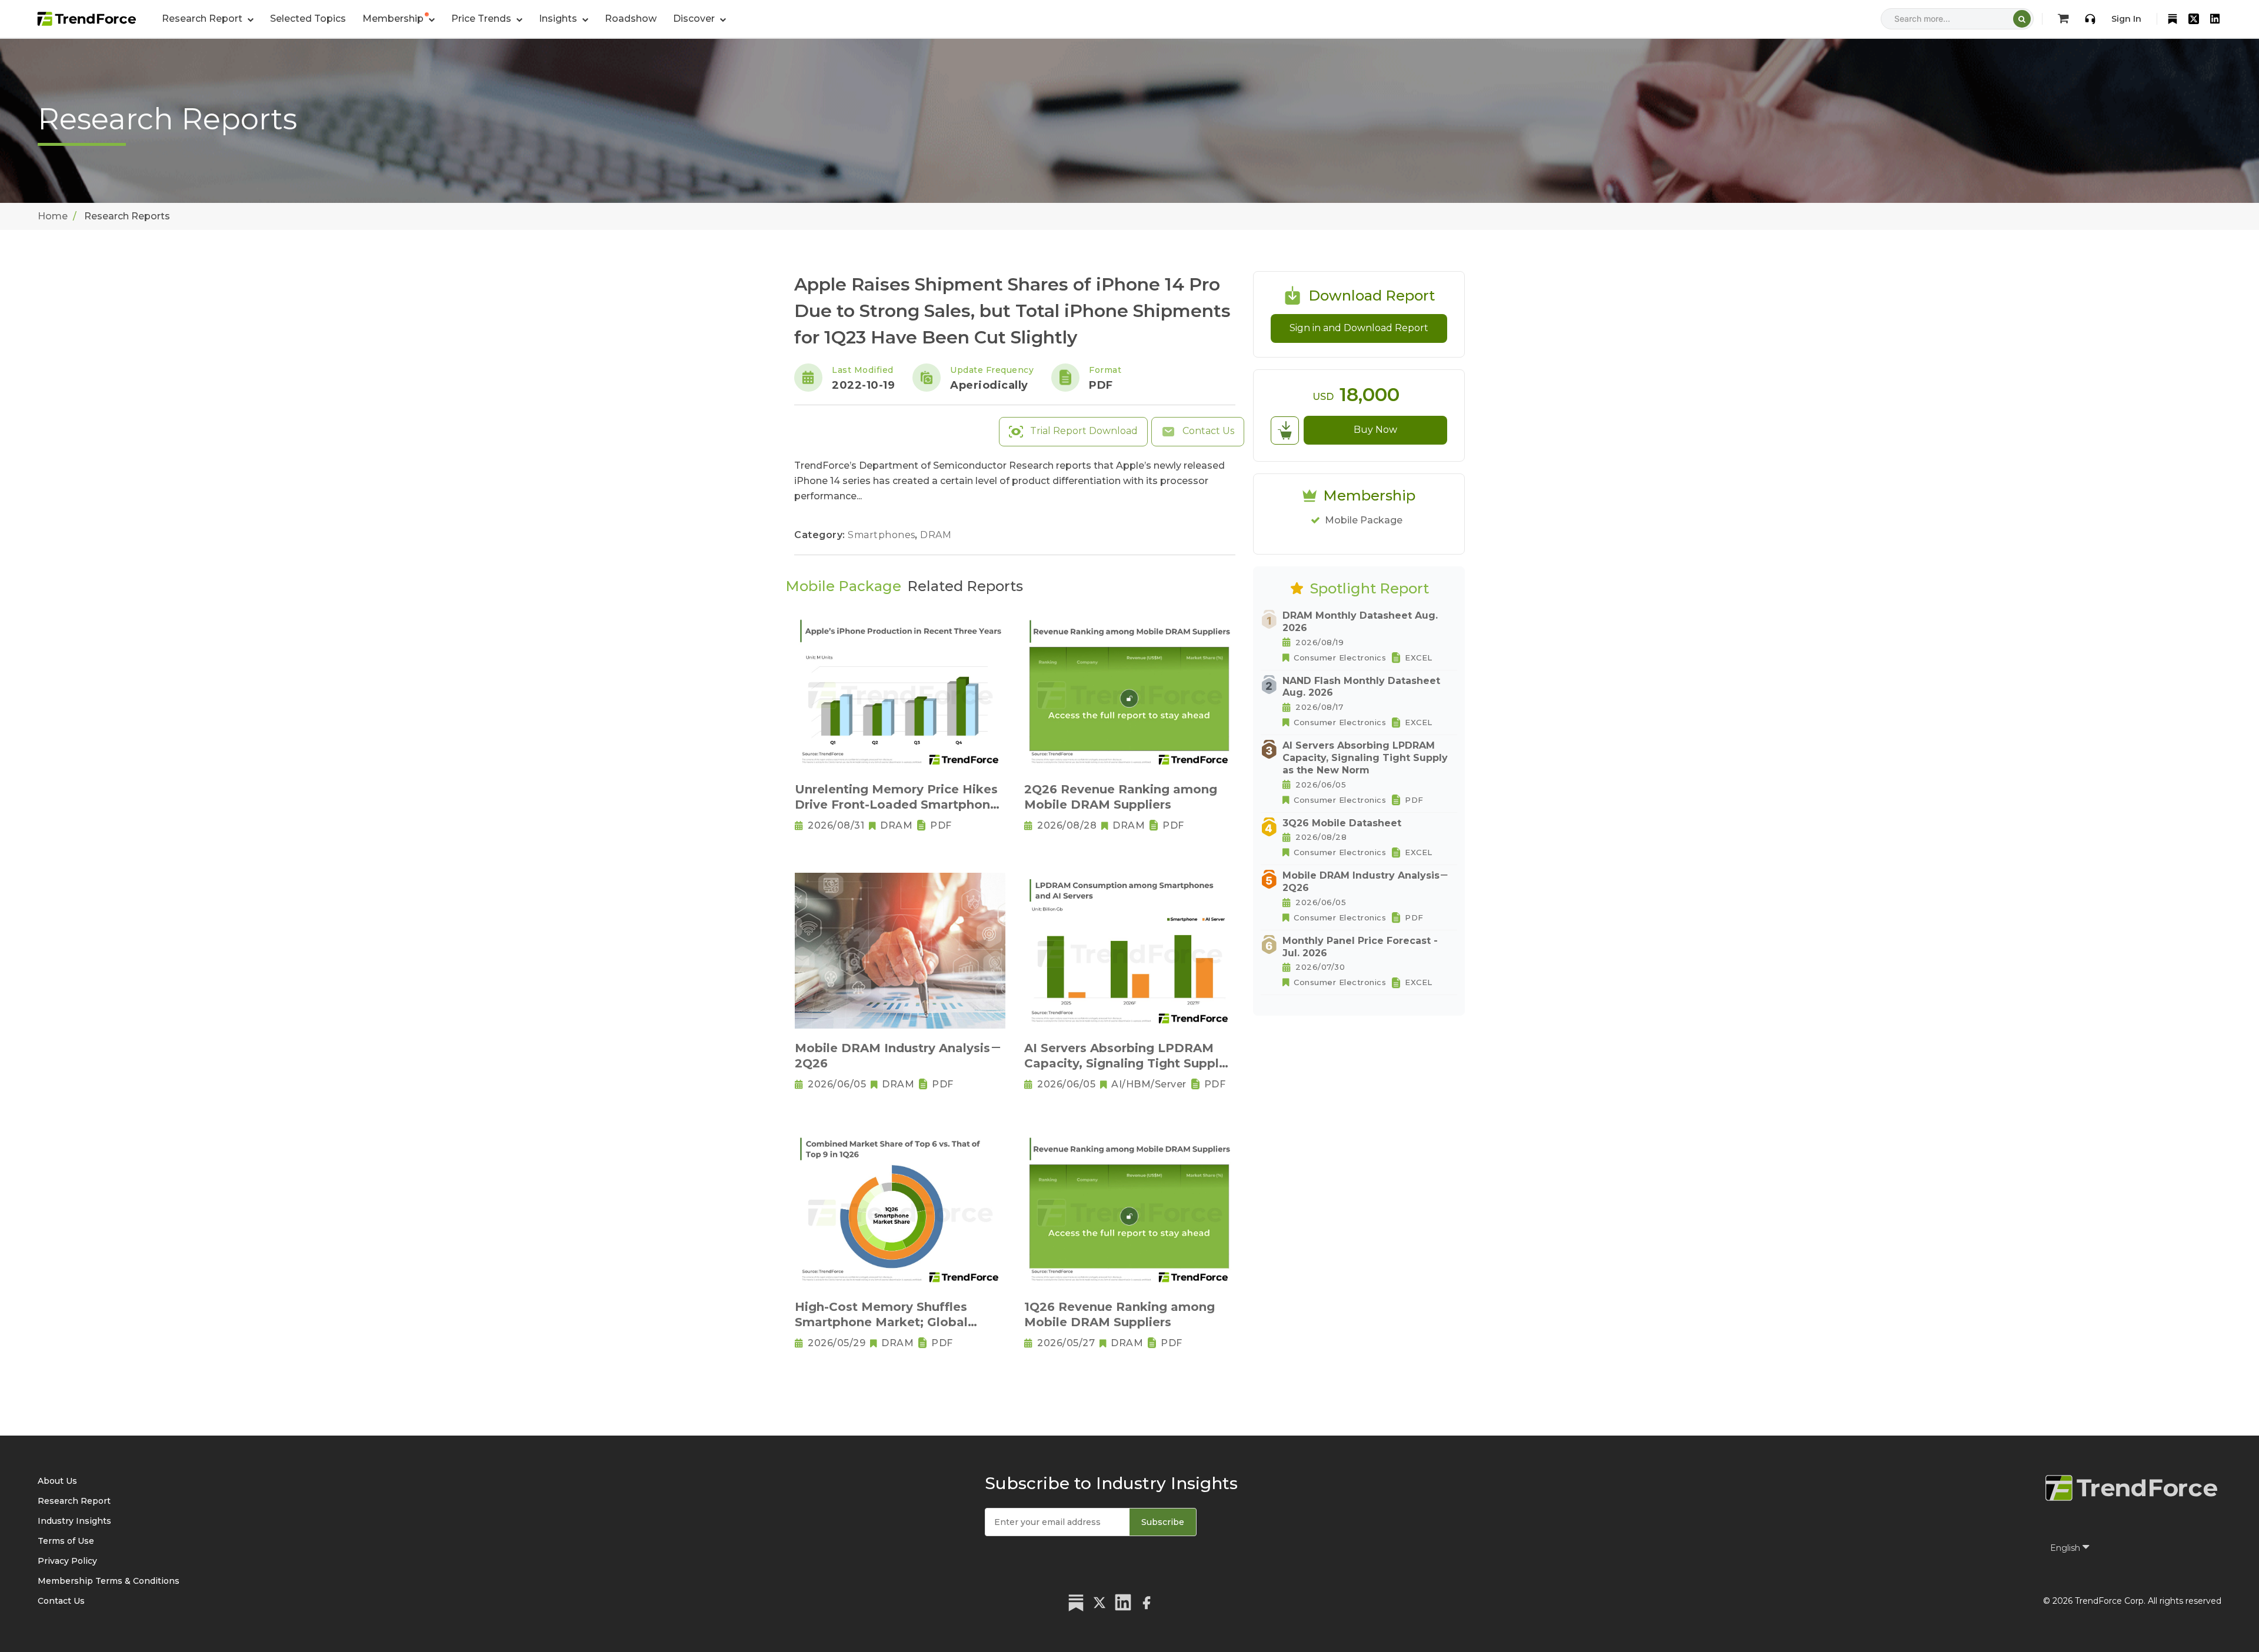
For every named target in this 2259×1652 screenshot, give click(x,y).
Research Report (74, 1501)
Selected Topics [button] (308, 19)
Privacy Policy (67, 1561)
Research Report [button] (203, 19)
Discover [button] (695, 19)
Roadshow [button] (631, 19)
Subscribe (1163, 1522)
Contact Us (1207, 431)
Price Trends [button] (482, 19)
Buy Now (1375, 430)
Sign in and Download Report (1359, 328)
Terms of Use (66, 1541)
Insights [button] (559, 19)
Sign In (2126, 19)
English (2066, 1548)
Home (53, 216)
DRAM (936, 535)
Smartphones (883, 535)
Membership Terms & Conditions (109, 1581)
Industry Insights (74, 1521)
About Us (57, 1481)
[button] (399, 19)
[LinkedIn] (2215, 19)
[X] (2194, 19)
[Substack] (2173, 19)
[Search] (2022, 19)
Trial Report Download (1083, 431)
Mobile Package (1364, 520)
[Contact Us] (2090, 19)
